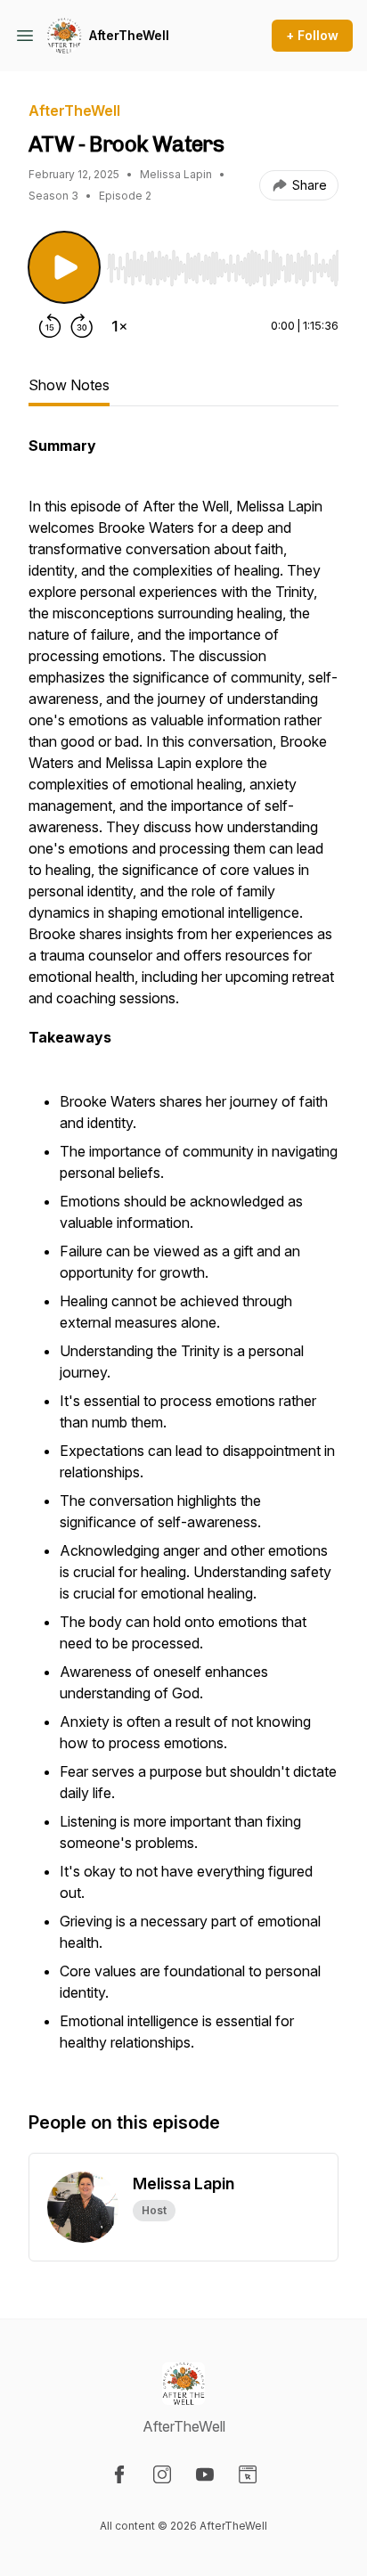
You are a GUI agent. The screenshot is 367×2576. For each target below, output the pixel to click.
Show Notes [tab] (69, 385)
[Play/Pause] (64, 267)
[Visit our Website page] (248, 2474)
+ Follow (312, 35)
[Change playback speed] (119, 326)
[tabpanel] (183, 1255)
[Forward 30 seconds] (82, 326)
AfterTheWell (129, 35)
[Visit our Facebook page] (119, 2474)
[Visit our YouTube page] (205, 2474)
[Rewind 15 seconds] (50, 326)
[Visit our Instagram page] (162, 2474)
